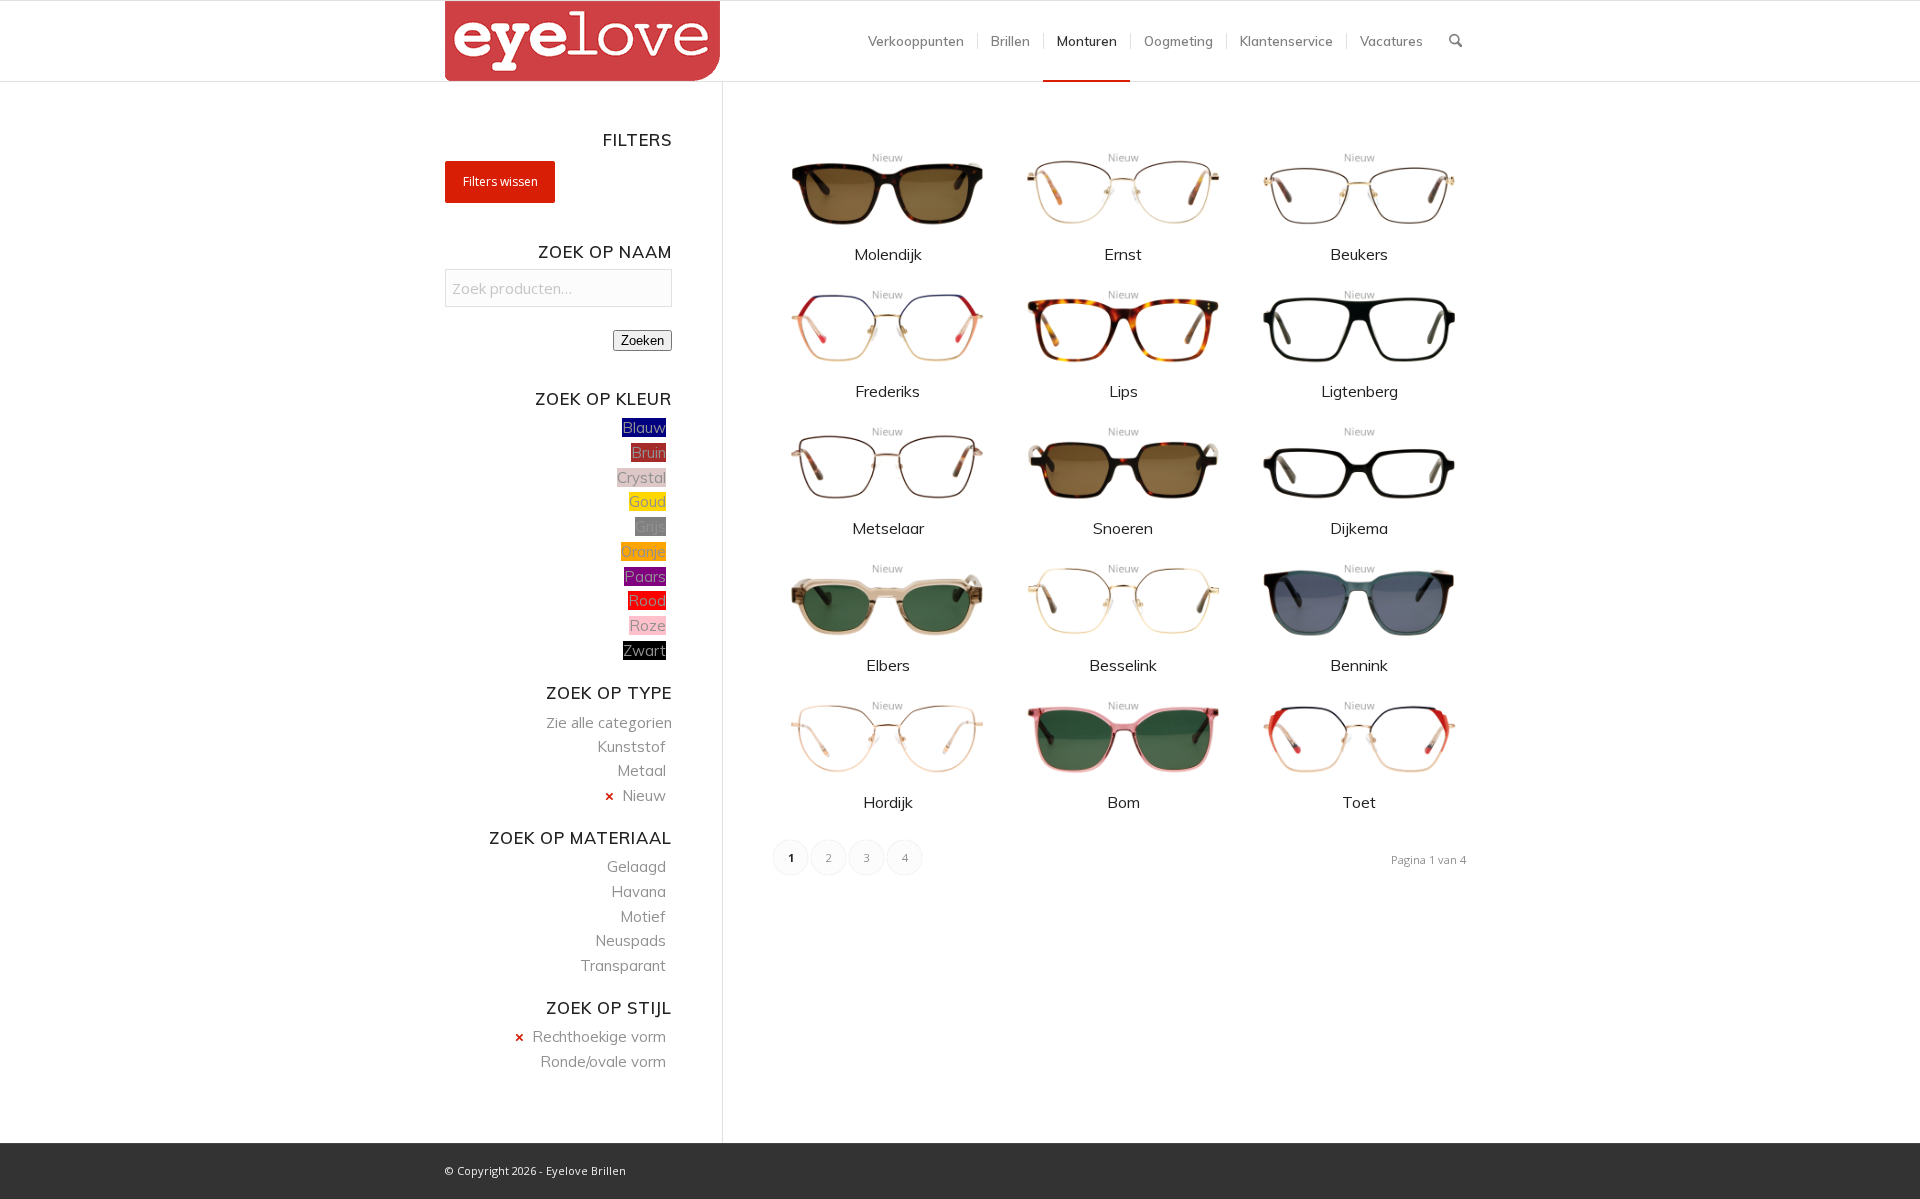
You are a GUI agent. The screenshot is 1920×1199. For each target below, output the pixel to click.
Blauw (644, 427)
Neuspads (630, 940)
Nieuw (644, 795)
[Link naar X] (1370, 1169)
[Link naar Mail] (1460, 1169)
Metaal (641, 770)
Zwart (644, 650)
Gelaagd (636, 866)
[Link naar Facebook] (1400, 1169)
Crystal (641, 477)
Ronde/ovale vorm (603, 1061)
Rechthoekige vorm (599, 1036)
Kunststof (631, 746)
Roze (647, 625)
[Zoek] (1455, 41)
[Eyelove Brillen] (582, 41)
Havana (638, 891)
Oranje (643, 551)
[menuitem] (916, 41)
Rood (647, 600)
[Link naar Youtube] (1430, 1169)
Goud (647, 501)
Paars (645, 576)
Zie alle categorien (609, 722)
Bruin (648, 452)
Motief (643, 916)
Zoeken (642, 340)
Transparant (623, 965)
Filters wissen (500, 181)
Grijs (650, 526)
